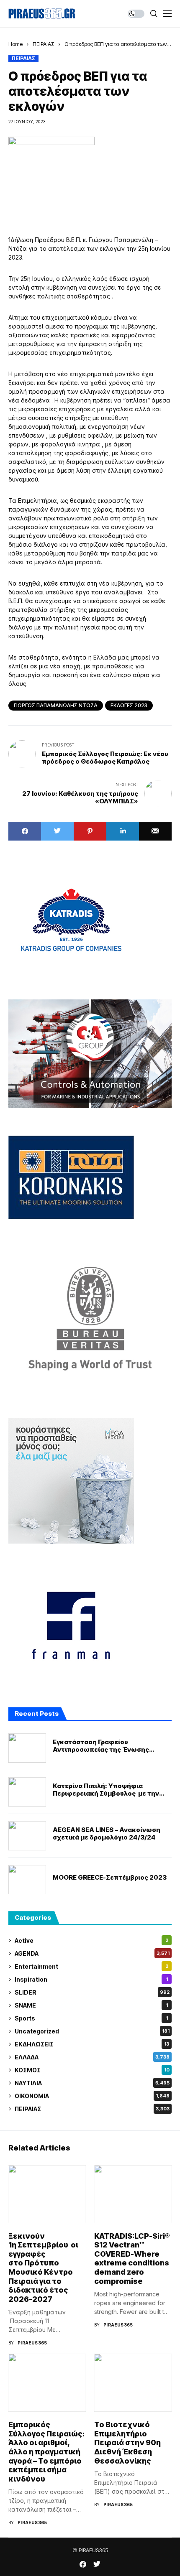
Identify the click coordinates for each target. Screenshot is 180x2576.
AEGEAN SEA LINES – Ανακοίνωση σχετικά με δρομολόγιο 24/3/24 (107, 1834)
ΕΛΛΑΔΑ (92, 2057)
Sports (91, 2018)
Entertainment (91, 1966)
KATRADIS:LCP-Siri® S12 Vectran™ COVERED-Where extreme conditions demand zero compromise (132, 2259)
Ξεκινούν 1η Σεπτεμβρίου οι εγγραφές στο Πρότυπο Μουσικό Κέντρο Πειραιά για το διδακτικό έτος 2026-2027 (43, 2268)
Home (15, 44)
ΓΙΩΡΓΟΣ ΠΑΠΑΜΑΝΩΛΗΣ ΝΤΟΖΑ (56, 705)
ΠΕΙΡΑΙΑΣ (44, 44)
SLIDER (92, 1992)
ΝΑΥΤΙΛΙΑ (92, 2083)
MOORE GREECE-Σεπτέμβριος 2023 (110, 1878)
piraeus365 (32, 2343)
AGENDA (92, 1953)
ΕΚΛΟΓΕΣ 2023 (129, 705)
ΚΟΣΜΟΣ (92, 2070)
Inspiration (91, 1979)
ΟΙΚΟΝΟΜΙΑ (92, 2096)
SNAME (91, 2005)
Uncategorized (92, 2031)
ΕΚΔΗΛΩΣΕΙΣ (92, 2044)
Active (91, 1940)
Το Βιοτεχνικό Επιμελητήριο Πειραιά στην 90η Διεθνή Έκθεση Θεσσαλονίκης (127, 2442)
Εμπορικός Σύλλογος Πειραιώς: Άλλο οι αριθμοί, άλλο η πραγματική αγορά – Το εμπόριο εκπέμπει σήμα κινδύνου (46, 2452)
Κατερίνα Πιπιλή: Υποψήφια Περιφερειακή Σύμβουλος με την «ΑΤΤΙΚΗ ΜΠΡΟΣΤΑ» (106, 1790)
